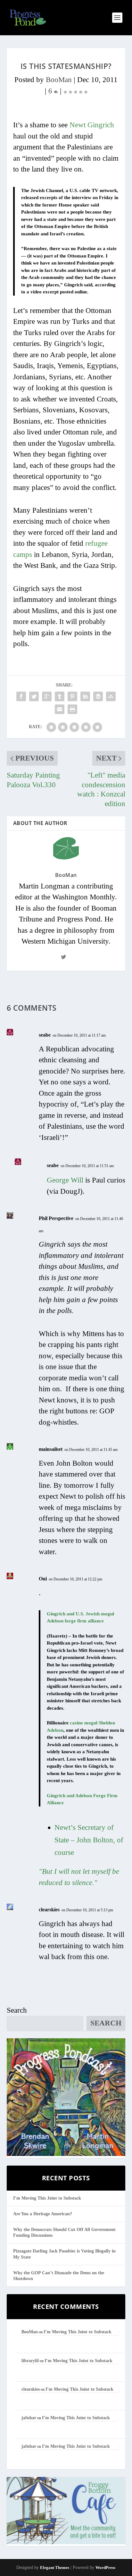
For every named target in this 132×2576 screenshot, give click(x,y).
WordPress (105, 2568)
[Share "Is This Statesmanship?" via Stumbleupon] (111, 696)
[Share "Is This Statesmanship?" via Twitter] (34, 696)
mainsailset (51, 1449)
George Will (65, 1180)
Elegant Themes (55, 2568)
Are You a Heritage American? (43, 2214)
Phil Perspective (56, 1218)
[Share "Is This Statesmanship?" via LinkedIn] (85, 696)
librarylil (30, 2361)
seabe (45, 1035)
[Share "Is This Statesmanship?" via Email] (60, 709)
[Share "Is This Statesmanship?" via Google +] (47, 696)
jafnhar (29, 2418)
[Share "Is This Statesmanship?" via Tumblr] (60, 696)
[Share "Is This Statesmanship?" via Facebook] (21, 696)
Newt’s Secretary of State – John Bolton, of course (89, 1840)
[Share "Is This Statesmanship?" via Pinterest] (72, 696)
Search (17, 2010)
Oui (43, 1579)
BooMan (59, 80)
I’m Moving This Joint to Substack (47, 2198)
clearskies (49, 1910)
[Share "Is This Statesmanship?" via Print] (72, 709)
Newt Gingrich (92, 125)
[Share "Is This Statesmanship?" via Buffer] (98, 696)
